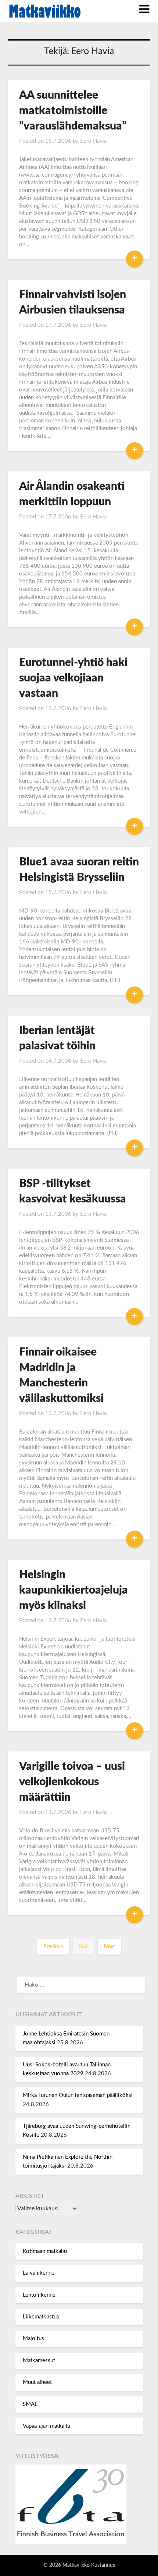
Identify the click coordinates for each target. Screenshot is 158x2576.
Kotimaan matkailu (45, 2251)
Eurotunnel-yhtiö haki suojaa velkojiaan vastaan (73, 678)
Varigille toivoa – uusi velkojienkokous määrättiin (72, 1782)
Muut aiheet (37, 2382)
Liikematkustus (41, 2317)
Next (109, 1947)
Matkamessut (39, 2361)
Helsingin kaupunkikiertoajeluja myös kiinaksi (73, 1590)
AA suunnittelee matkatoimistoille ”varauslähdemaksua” (73, 111)
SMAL (30, 2404)
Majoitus (33, 2338)
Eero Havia (93, 141)
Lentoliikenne (39, 2295)
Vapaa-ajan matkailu (46, 2426)
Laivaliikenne (39, 2273)
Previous (53, 1947)
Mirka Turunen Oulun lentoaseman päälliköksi (78, 2095)
